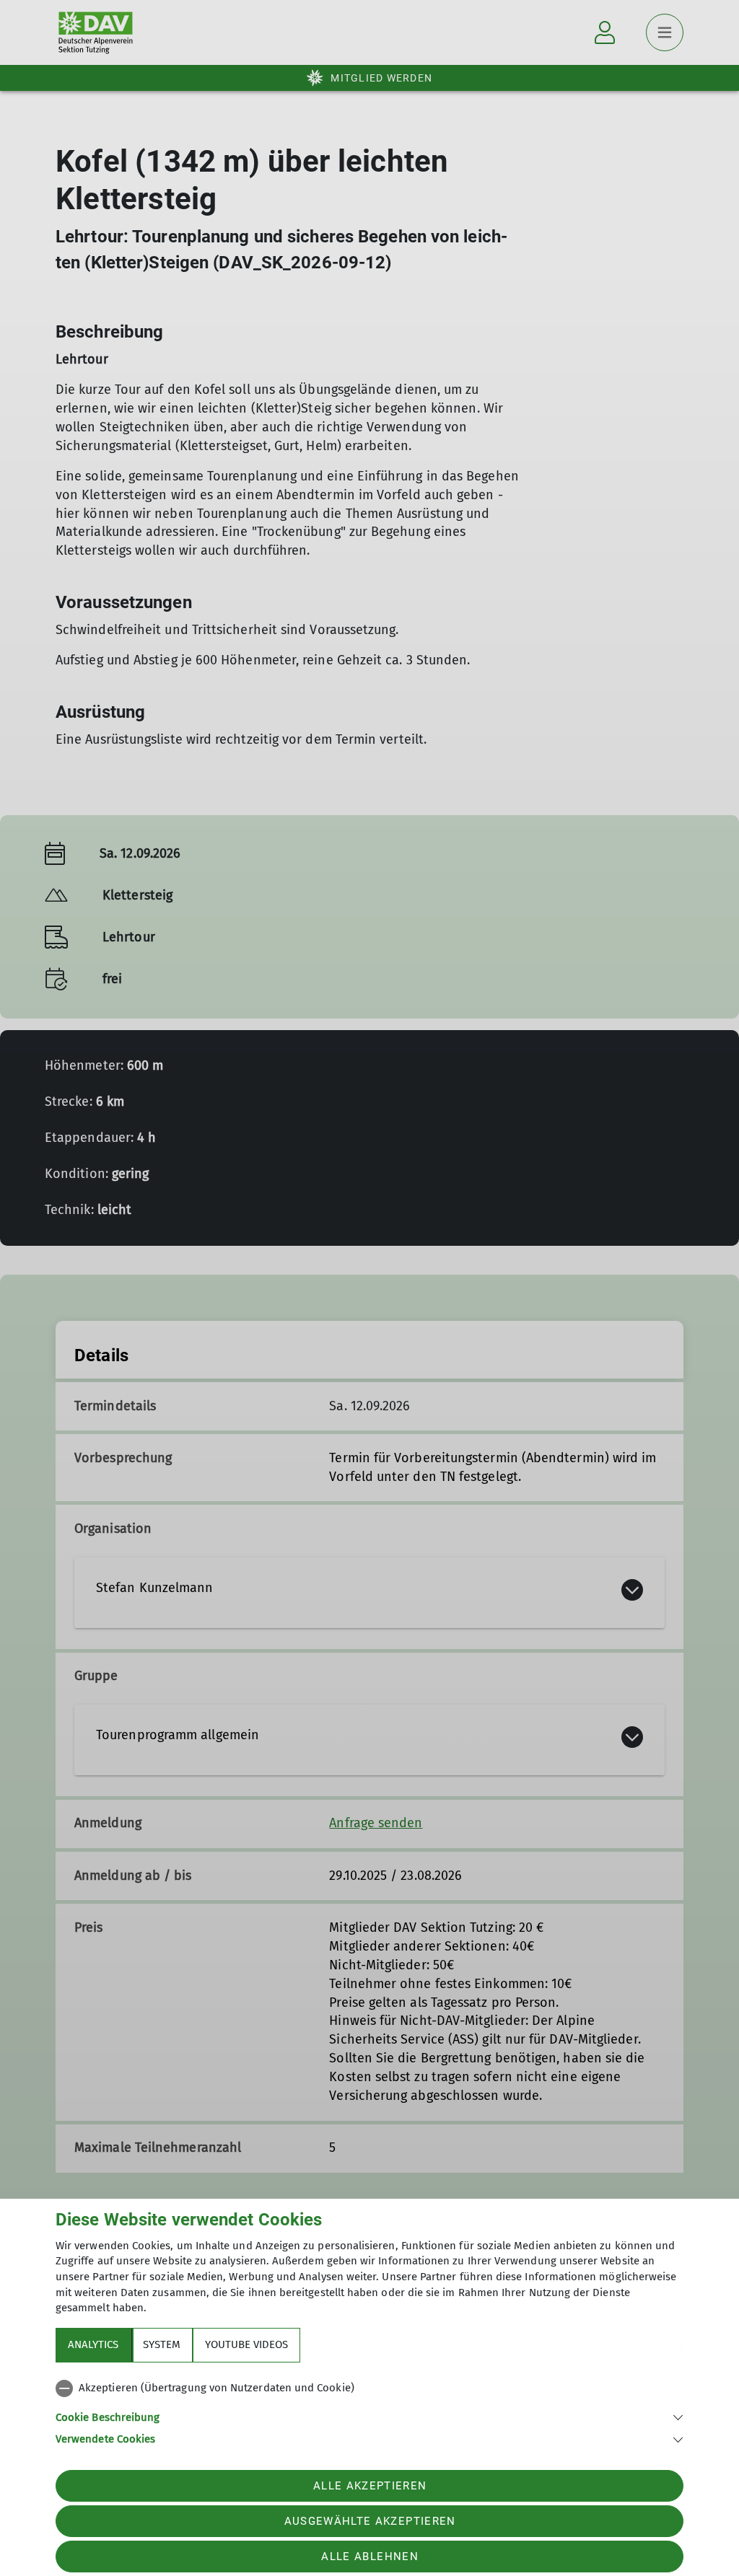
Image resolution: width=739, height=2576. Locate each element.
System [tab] (162, 2344)
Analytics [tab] (93, 2344)
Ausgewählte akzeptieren (370, 2521)
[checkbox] (369, 2388)
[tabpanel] (369, 2411)
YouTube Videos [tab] (246, 2344)
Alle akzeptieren (370, 2486)
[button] (369, 2416)
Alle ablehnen (369, 2557)
